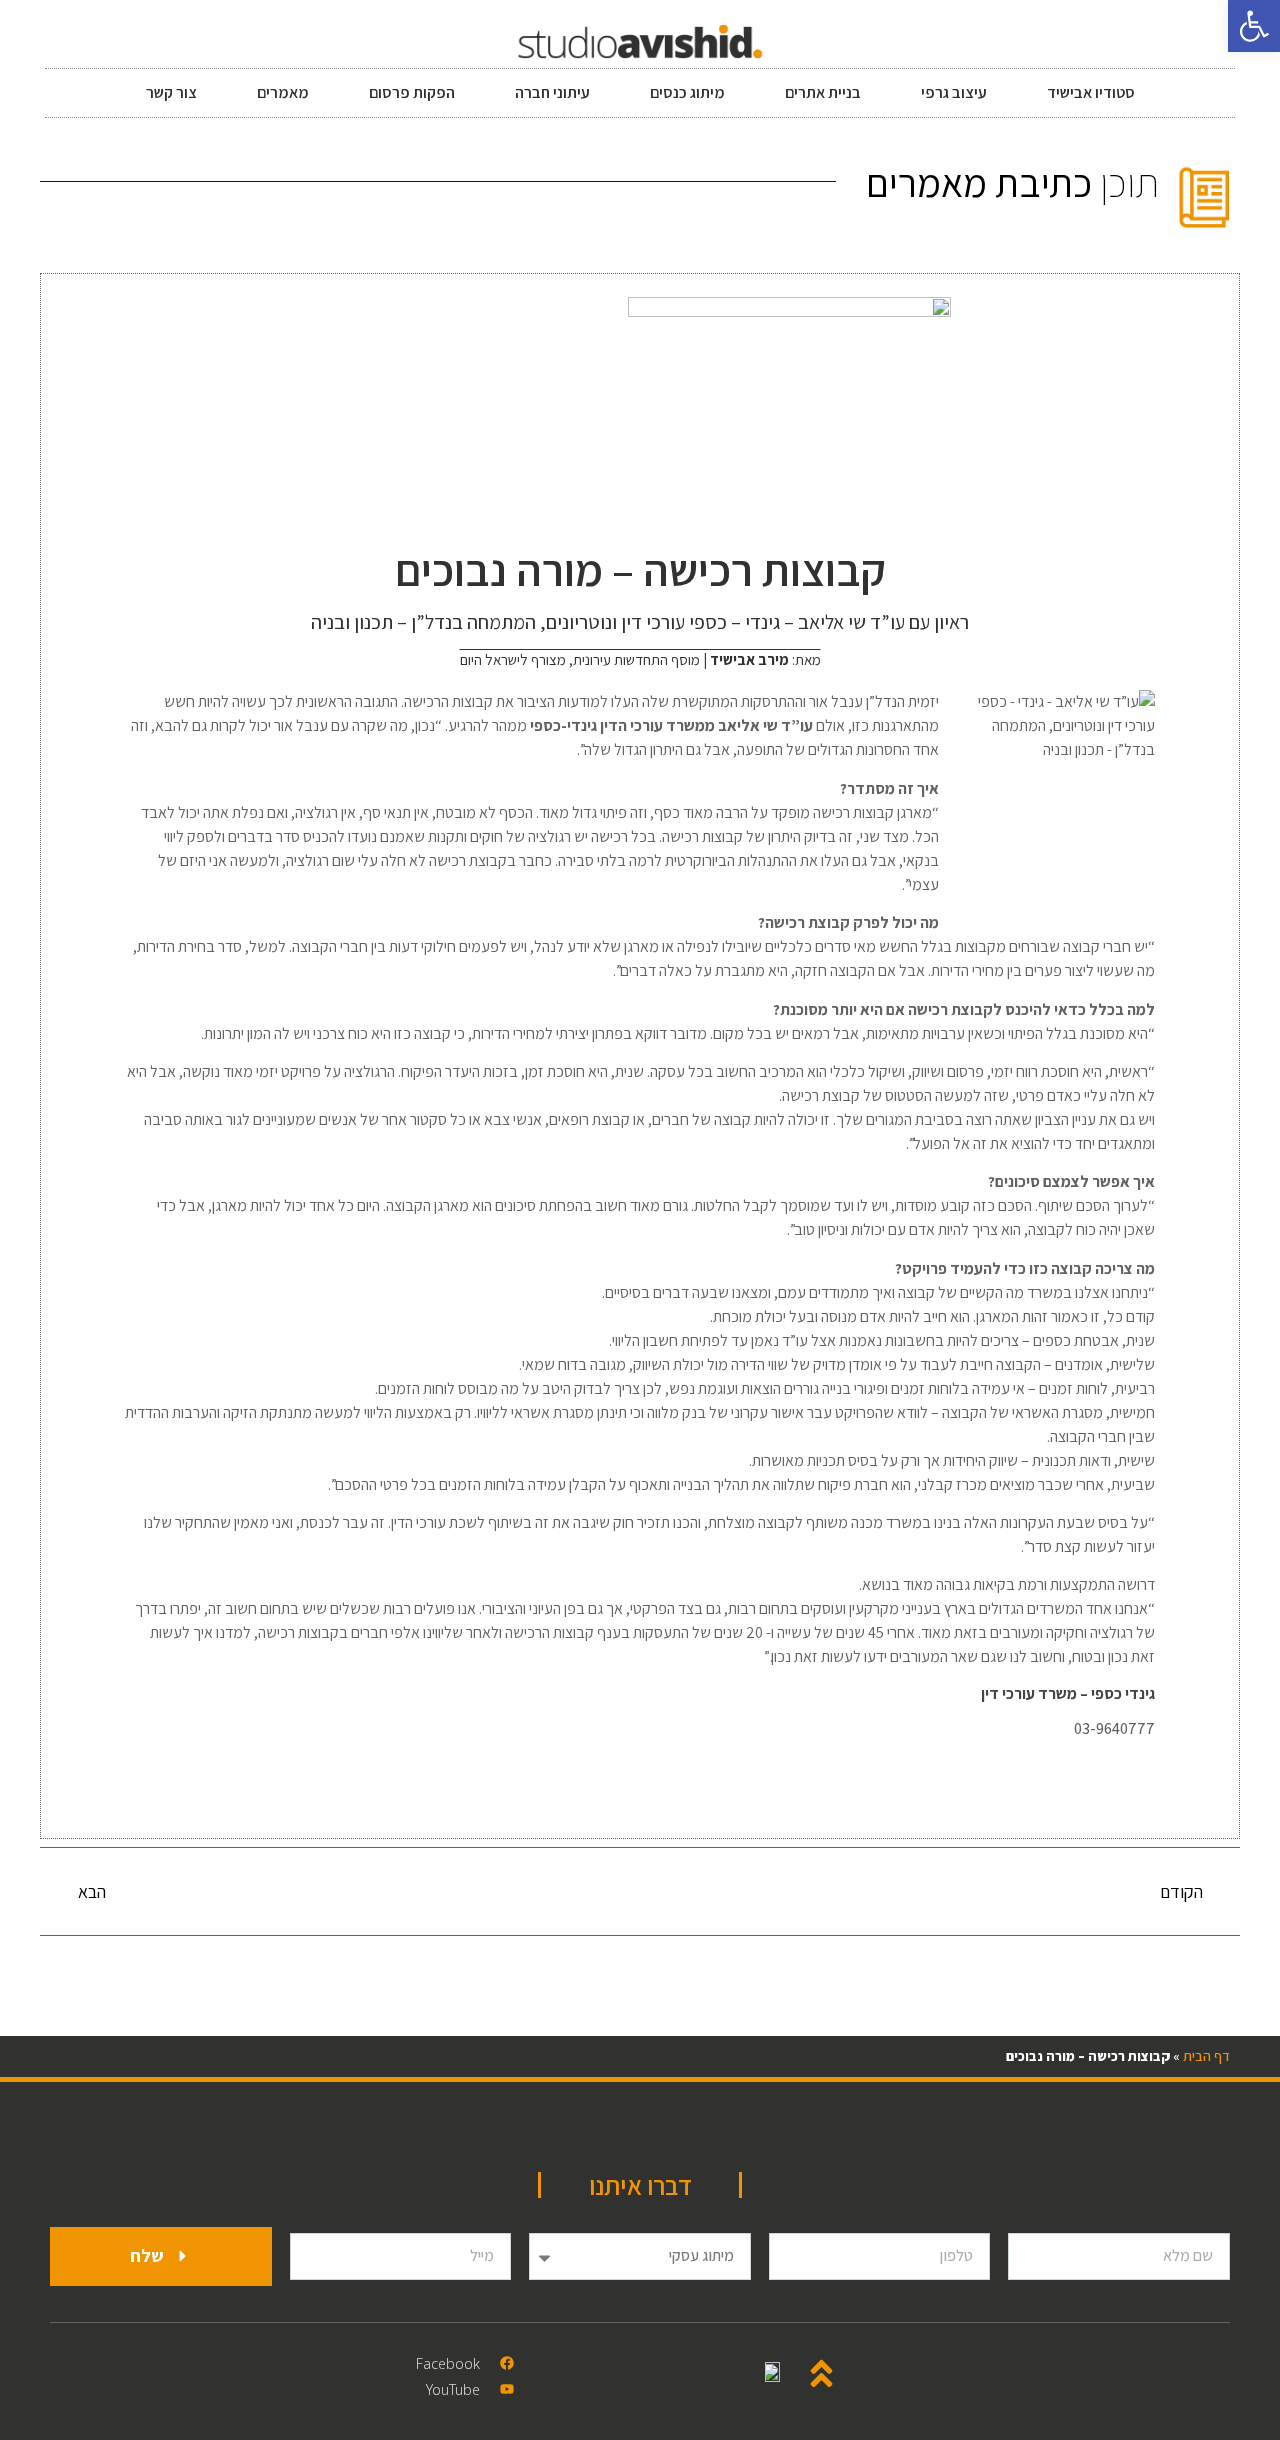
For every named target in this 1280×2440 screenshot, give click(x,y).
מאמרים (283, 92)
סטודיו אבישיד (1091, 92)
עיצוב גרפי (954, 92)
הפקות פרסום (412, 92)
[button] (1254, 26)
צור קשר (171, 92)
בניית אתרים (823, 92)
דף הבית (1206, 2056)
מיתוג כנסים (687, 92)
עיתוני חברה (552, 92)
